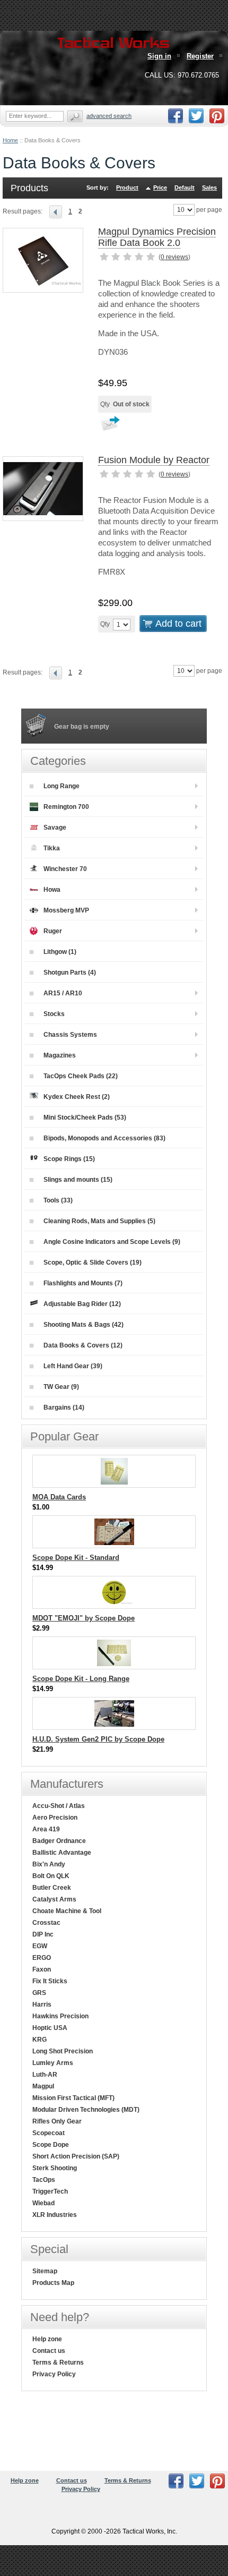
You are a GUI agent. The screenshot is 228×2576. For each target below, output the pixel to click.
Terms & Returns (58, 2362)
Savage (55, 828)
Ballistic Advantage (62, 1853)
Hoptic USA (50, 2028)
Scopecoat (49, 2133)
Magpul (43, 2086)
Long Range (62, 786)
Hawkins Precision (60, 2016)
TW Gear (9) (61, 1387)
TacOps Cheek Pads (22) (81, 1076)
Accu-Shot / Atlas (59, 1806)
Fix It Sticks (50, 1981)
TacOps (44, 2180)
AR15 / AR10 (63, 993)
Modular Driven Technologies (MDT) (86, 2110)
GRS (39, 1993)
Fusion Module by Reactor (154, 460)
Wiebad (43, 2203)
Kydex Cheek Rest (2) (77, 1097)
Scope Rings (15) (69, 1159)
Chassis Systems (70, 1035)
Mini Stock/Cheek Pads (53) (85, 1118)
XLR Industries (55, 2215)
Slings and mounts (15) (78, 1180)
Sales (209, 187)
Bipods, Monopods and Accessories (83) (104, 1138)
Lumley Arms (53, 2063)
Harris (42, 2004)
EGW (40, 1946)
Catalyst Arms (54, 1899)
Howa (52, 890)
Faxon (42, 1969)
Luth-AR (45, 2075)
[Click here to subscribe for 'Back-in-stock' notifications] (109, 427)
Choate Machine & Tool (67, 1911)
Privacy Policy (54, 2374)
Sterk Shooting (55, 2168)
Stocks (54, 1014)
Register (200, 56)
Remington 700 (66, 807)
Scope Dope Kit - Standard (76, 1558)
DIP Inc (43, 1934)
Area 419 (46, 1829)
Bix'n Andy (49, 1864)
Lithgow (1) (60, 952)
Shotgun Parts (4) (70, 973)
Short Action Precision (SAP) (76, 2156)
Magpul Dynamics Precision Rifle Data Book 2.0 (157, 237)
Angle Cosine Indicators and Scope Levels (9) (112, 1242)
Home (10, 140)
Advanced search (109, 116)
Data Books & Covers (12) (83, 1345)
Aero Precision (55, 1818)
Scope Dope (51, 2145)
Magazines (60, 1055)
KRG (40, 2040)
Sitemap (45, 2271)
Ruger (53, 931)
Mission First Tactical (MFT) (73, 2098)
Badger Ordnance (59, 1841)
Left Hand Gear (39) (73, 1366)
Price (160, 187)
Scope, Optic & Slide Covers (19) (93, 1263)
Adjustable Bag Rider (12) (82, 1304)
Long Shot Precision (63, 2051)
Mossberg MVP (66, 910)
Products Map (53, 2283)
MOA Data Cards (59, 1497)
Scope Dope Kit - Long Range (81, 1679)
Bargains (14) (64, 1408)
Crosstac (46, 1923)
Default (185, 187)
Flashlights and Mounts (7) (83, 1283)
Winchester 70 (65, 869)
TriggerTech (50, 2191)
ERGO (42, 1958)
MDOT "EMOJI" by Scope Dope (84, 1618)
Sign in (159, 56)
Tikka (52, 848)
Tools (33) (58, 1200)
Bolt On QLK (51, 1876)
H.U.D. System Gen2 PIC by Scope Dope (98, 1739)
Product (127, 187)
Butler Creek (52, 1888)
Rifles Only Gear (57, 2121)
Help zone (47, 2339)
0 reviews (174, 257)
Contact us (49, 2351)
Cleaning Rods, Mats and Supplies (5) (99, 1221)
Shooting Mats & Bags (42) (84, 1325)
